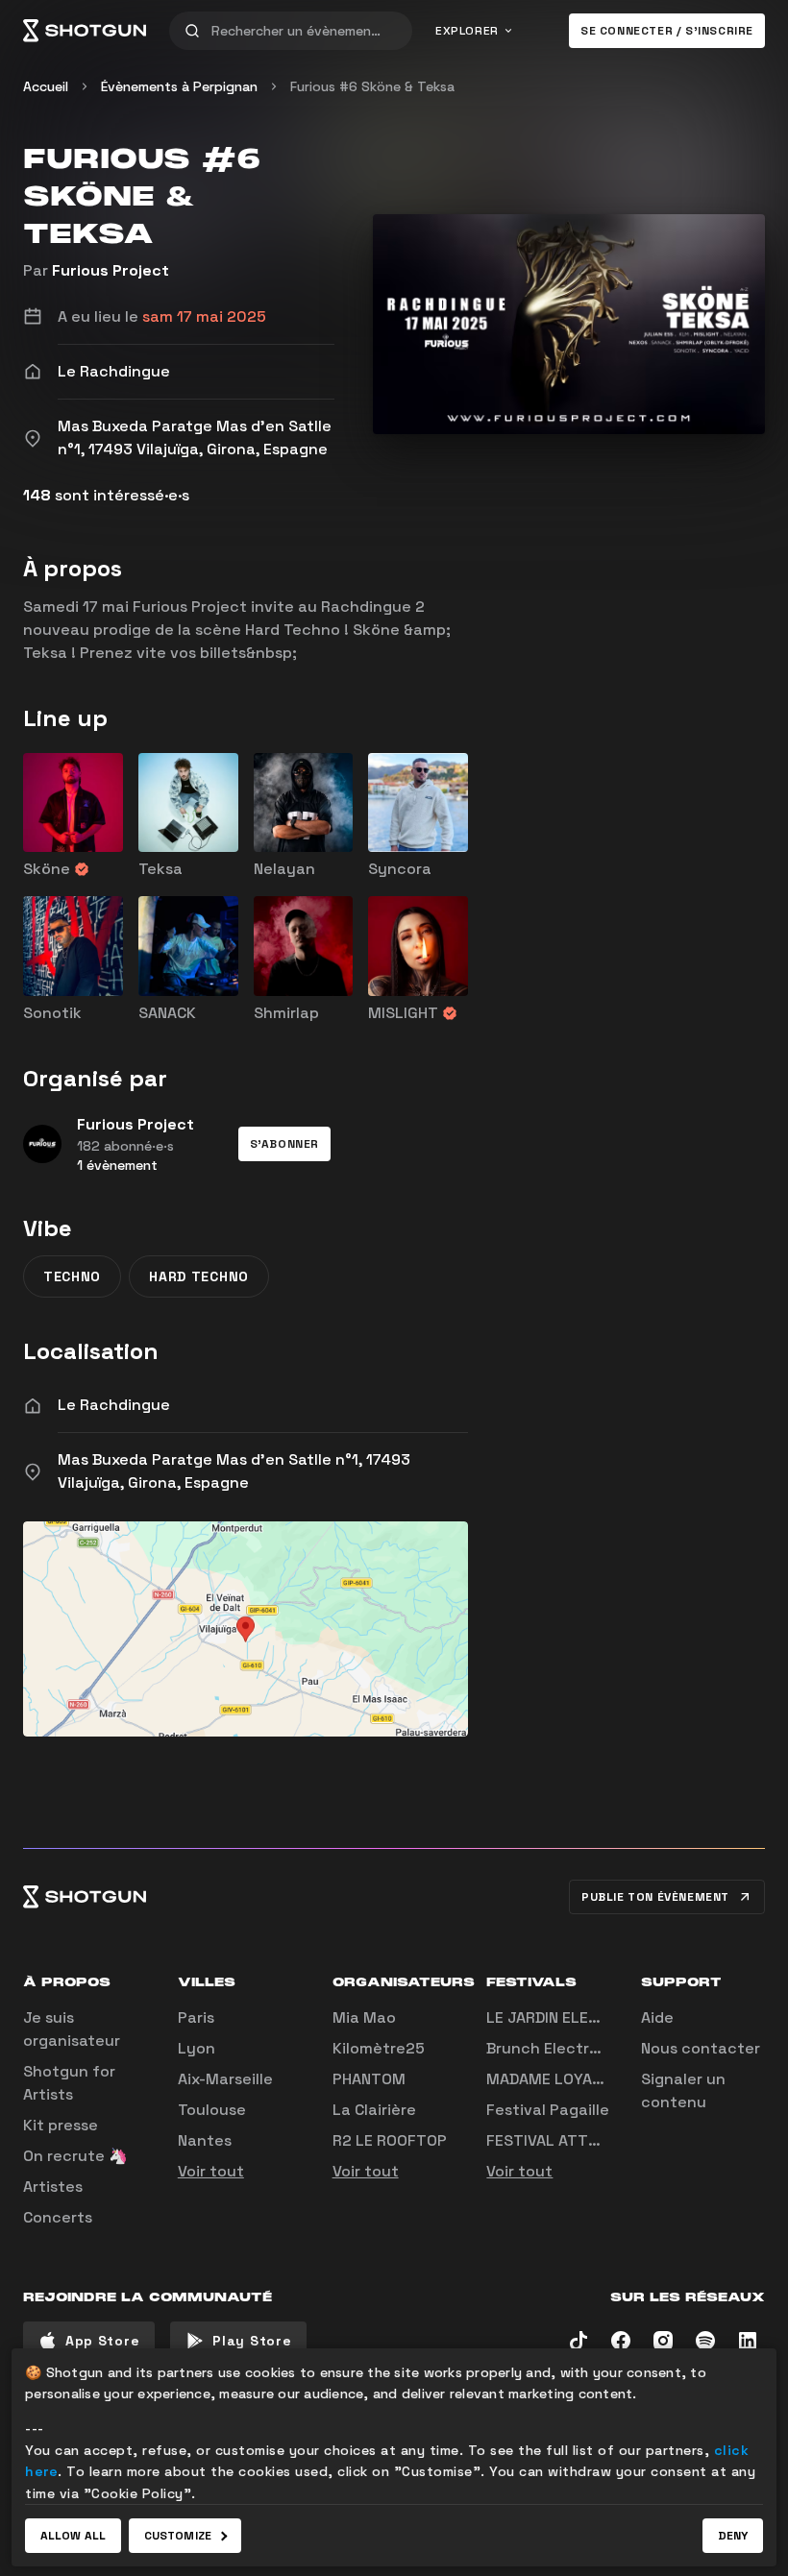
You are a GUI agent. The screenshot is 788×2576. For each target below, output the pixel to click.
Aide (657, 2017)
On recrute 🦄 (75, 2156)
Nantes (205, 2140)
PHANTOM (369, 2079)
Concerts (58, 2217)
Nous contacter (701, 2048)
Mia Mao (364, 2017)
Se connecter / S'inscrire (667, 31)
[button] (284, 1144)
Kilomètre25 (379, 2048)
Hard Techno (199, 1276)
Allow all (73, 2536)
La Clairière (374, 2110)
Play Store (252, 2341)
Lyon (197, 2048)
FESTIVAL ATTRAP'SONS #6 (586, 2140)
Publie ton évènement (655, 1897)
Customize (178, 2536)
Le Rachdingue (114, 1405)
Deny (733, 2536)
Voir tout (211, 2171)
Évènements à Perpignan (179, 86)
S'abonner (284, 1144)
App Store (102, 2341)
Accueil (46, 86)
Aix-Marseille (225, 2079)
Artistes (53, 2187)
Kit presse (61, 2125)
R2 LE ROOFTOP (390, 2140)
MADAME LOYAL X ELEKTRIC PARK (607, 2079)
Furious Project (111, 270)
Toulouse (212, 2110)
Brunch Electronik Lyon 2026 (596, 2048)
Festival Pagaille (548, 2110)
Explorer (467, 31)
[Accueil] (85, 31)
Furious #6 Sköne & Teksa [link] (372, 86)
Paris (196, 2017)
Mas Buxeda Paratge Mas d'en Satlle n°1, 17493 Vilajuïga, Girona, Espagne (234, 1471)
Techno (72, 1276)
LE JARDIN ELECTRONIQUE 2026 (601, 2017)
